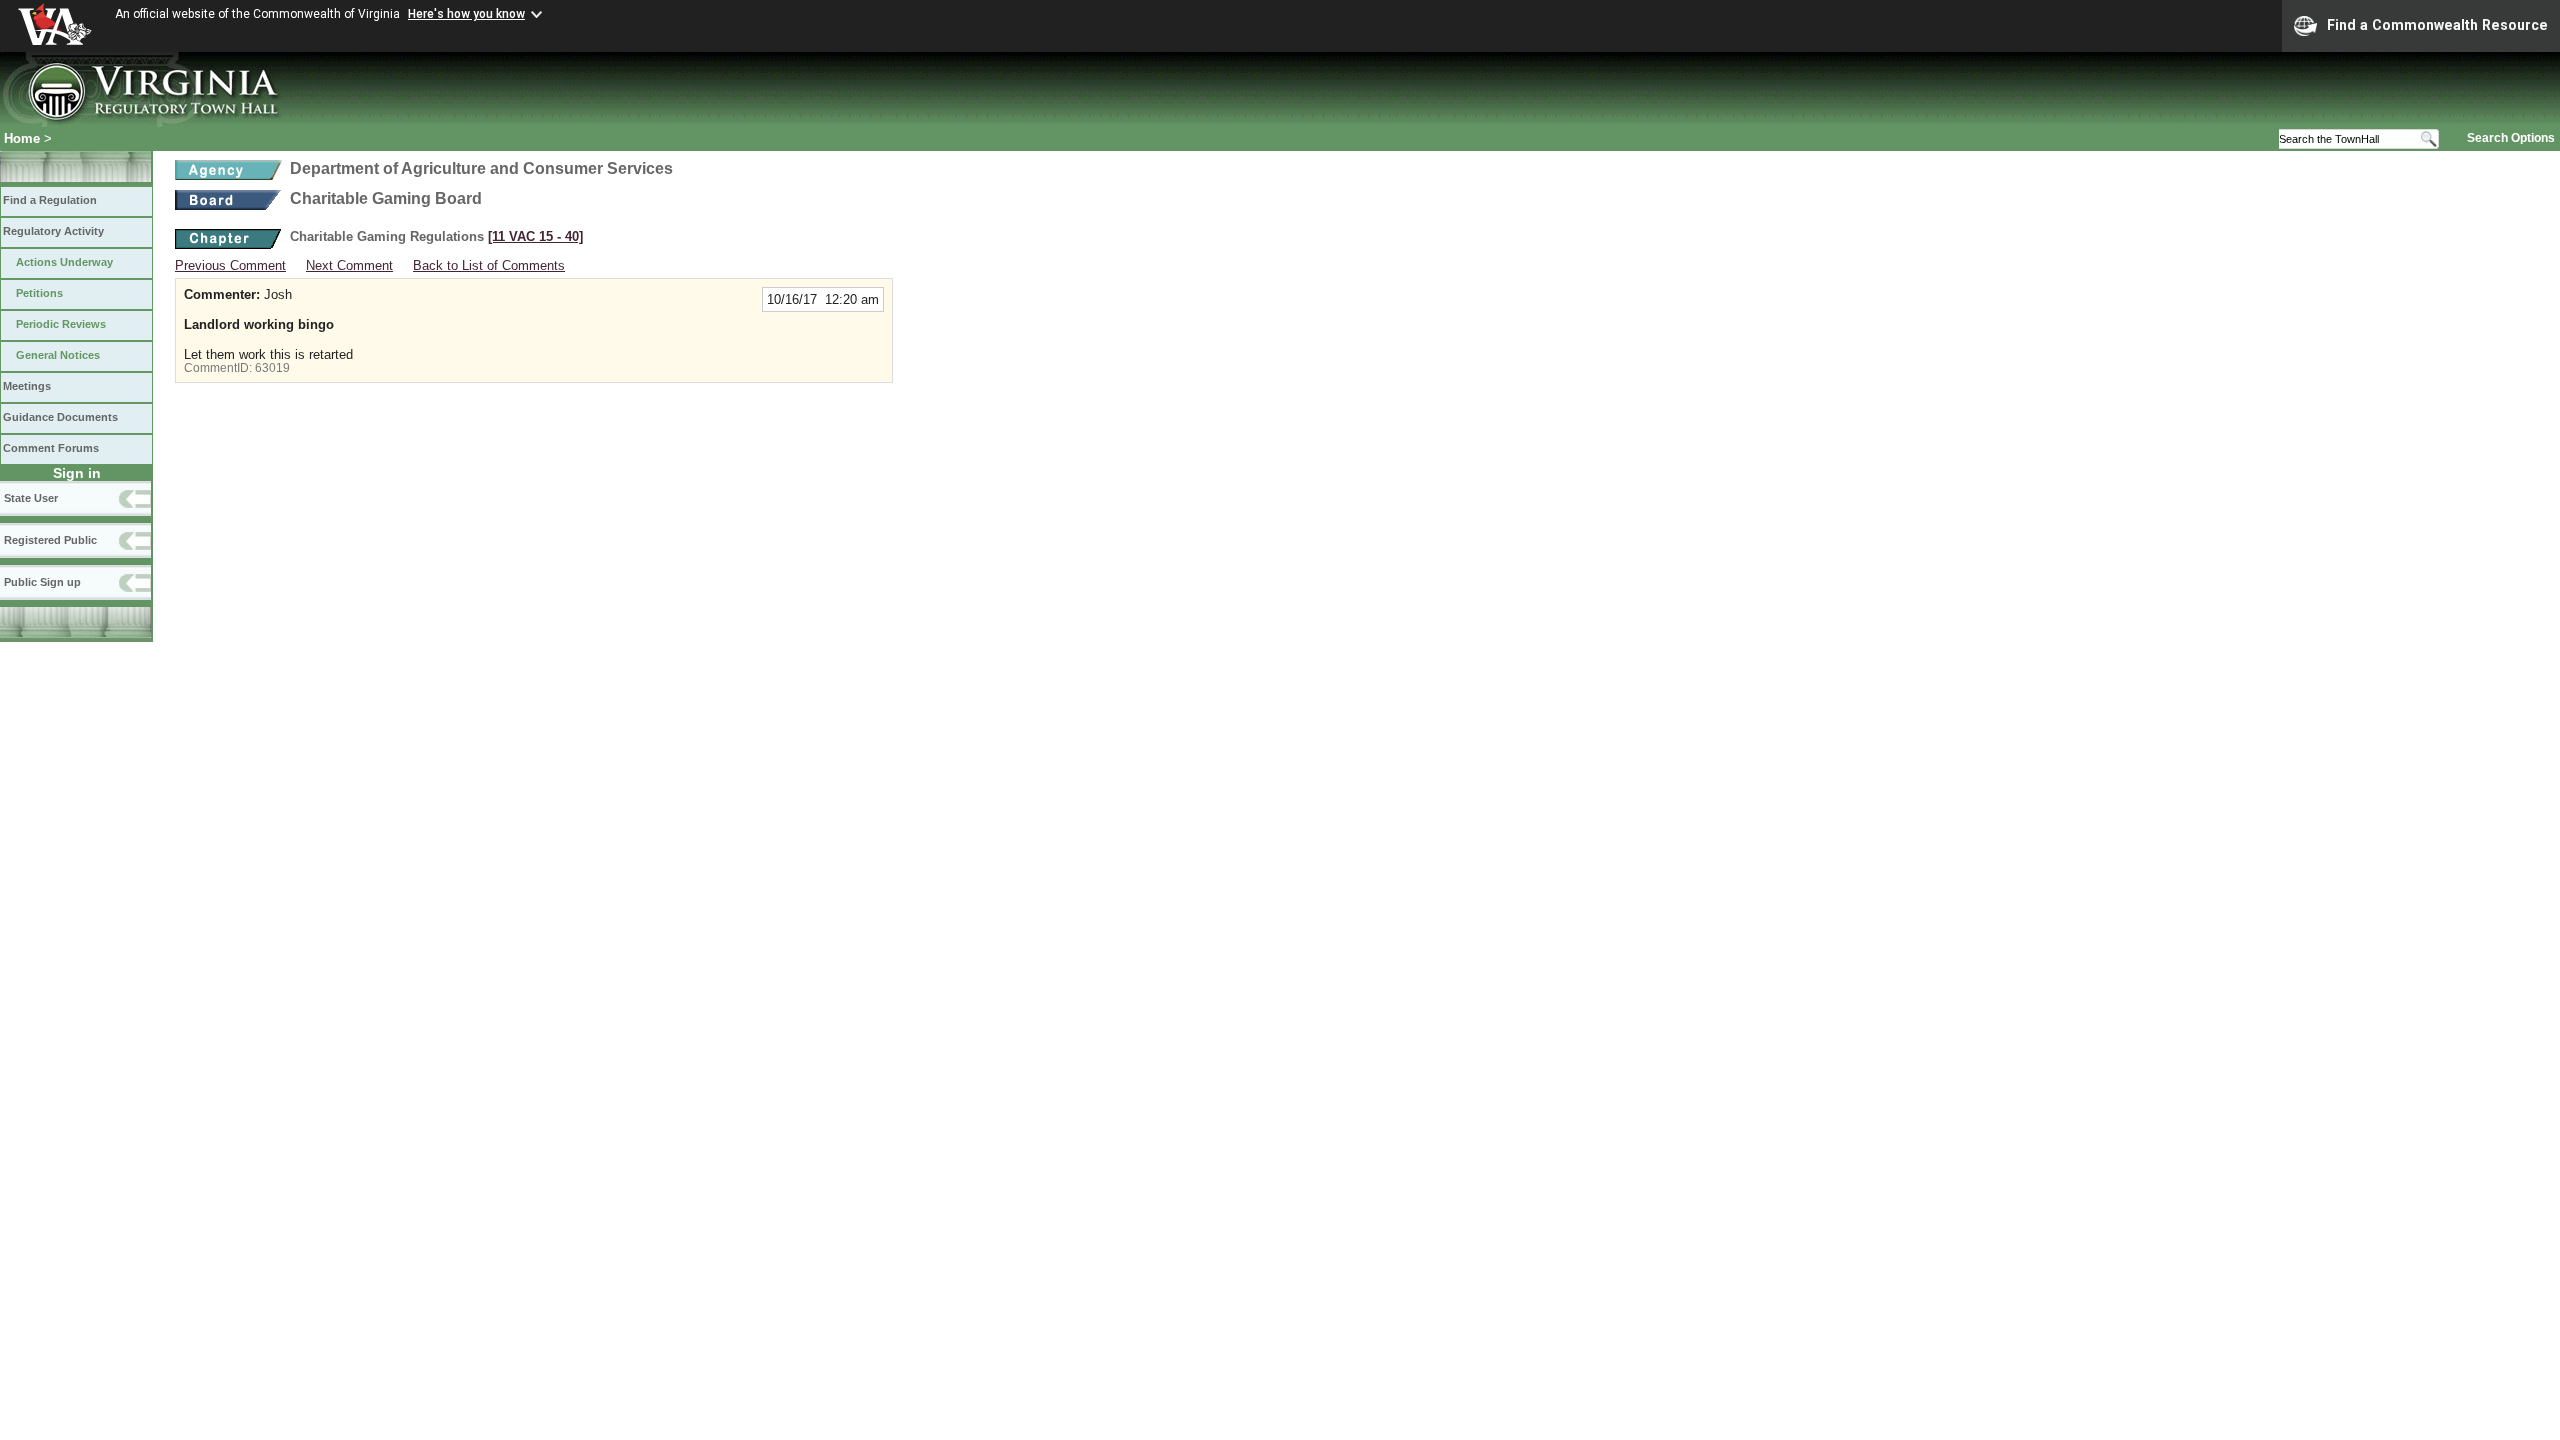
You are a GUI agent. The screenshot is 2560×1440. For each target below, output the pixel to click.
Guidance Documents (60, 417)
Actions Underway (64, 262)
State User (31, 498)
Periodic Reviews (61, 324)
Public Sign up (42, 582)
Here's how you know (466, 14)
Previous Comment (230, 265)
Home (22, 138)
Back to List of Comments (489, 265)
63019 (272, 368)
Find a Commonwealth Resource (2437, 25)
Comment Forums (51, 448)
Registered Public (50, 540)
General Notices (58, 355)
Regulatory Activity (53, 231)
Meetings (27, 386)
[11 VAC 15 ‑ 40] (535, 236)
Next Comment (349, 265)
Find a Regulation (50, 200)
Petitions (39, 293)
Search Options (2511, 138)
